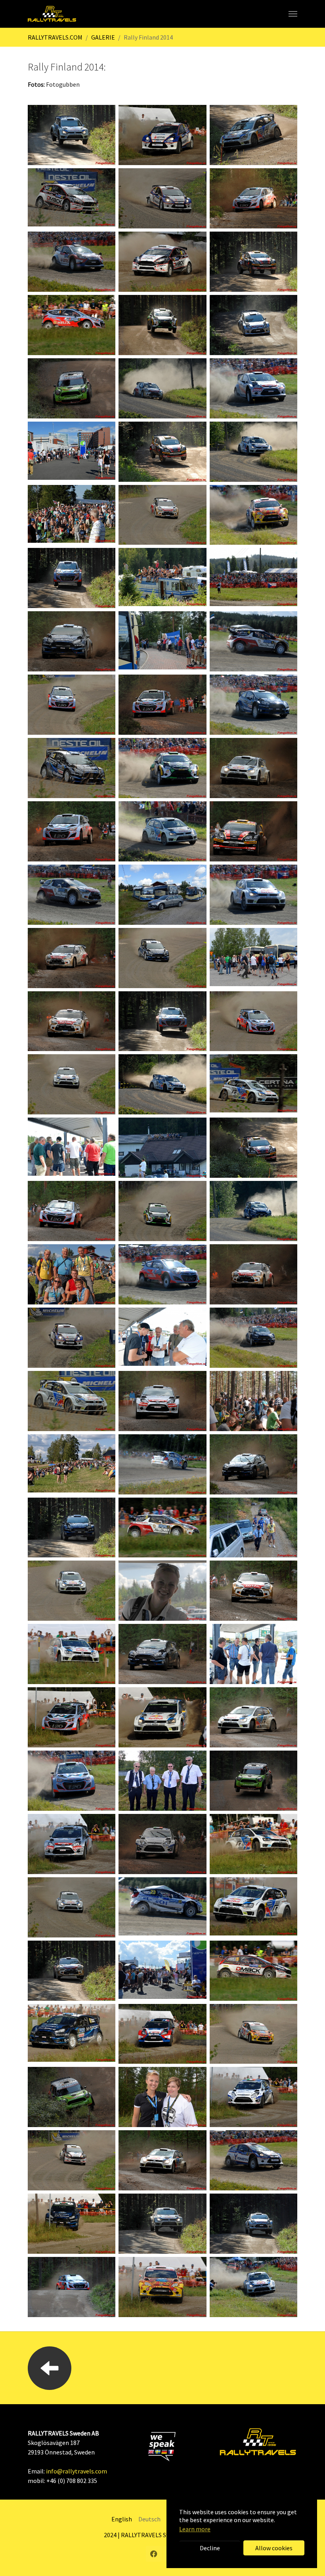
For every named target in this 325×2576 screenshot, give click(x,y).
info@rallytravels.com (76, 2471)
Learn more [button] (195, 2529)
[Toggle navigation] (293, 14)
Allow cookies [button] (274, 2548)
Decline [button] (210, 2548)
